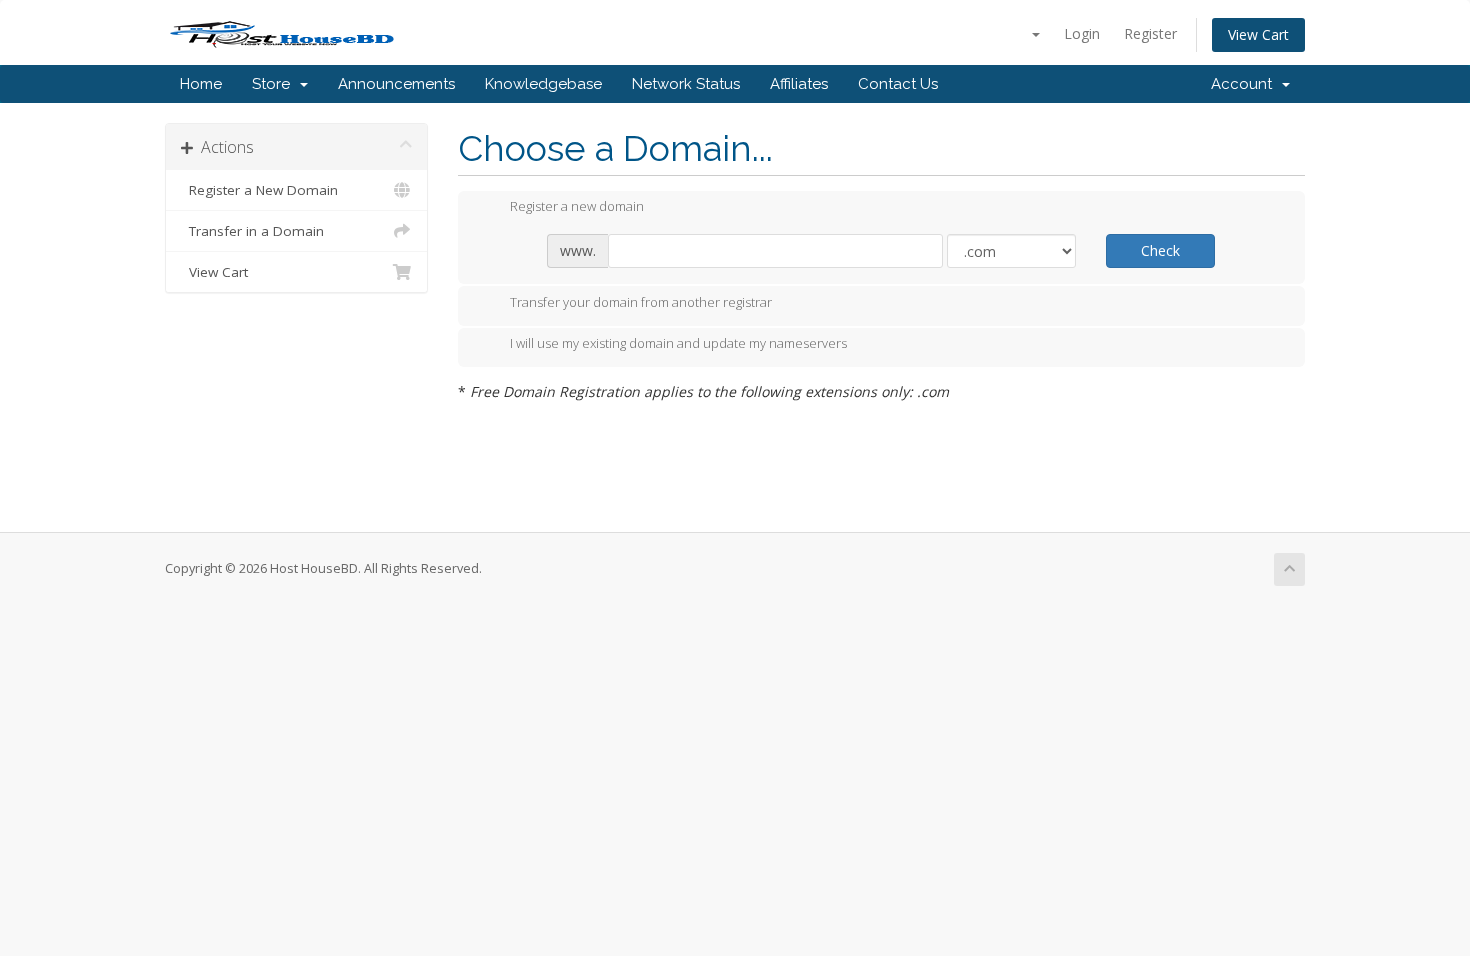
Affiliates (799, 84)
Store (275, 84)
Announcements (396, 84)
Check (1160, 250)
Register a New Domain (259, 190)
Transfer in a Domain (252, 231)
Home (201, 84)
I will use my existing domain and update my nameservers (678, 344)
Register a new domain (577, 207)
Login (1082, 33)
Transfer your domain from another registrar (641, 302)
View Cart (1258, 34)
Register (1150, 33)
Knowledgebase (543, 84)
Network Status (686, 84)
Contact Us (898, 84)
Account (1245, 84)
